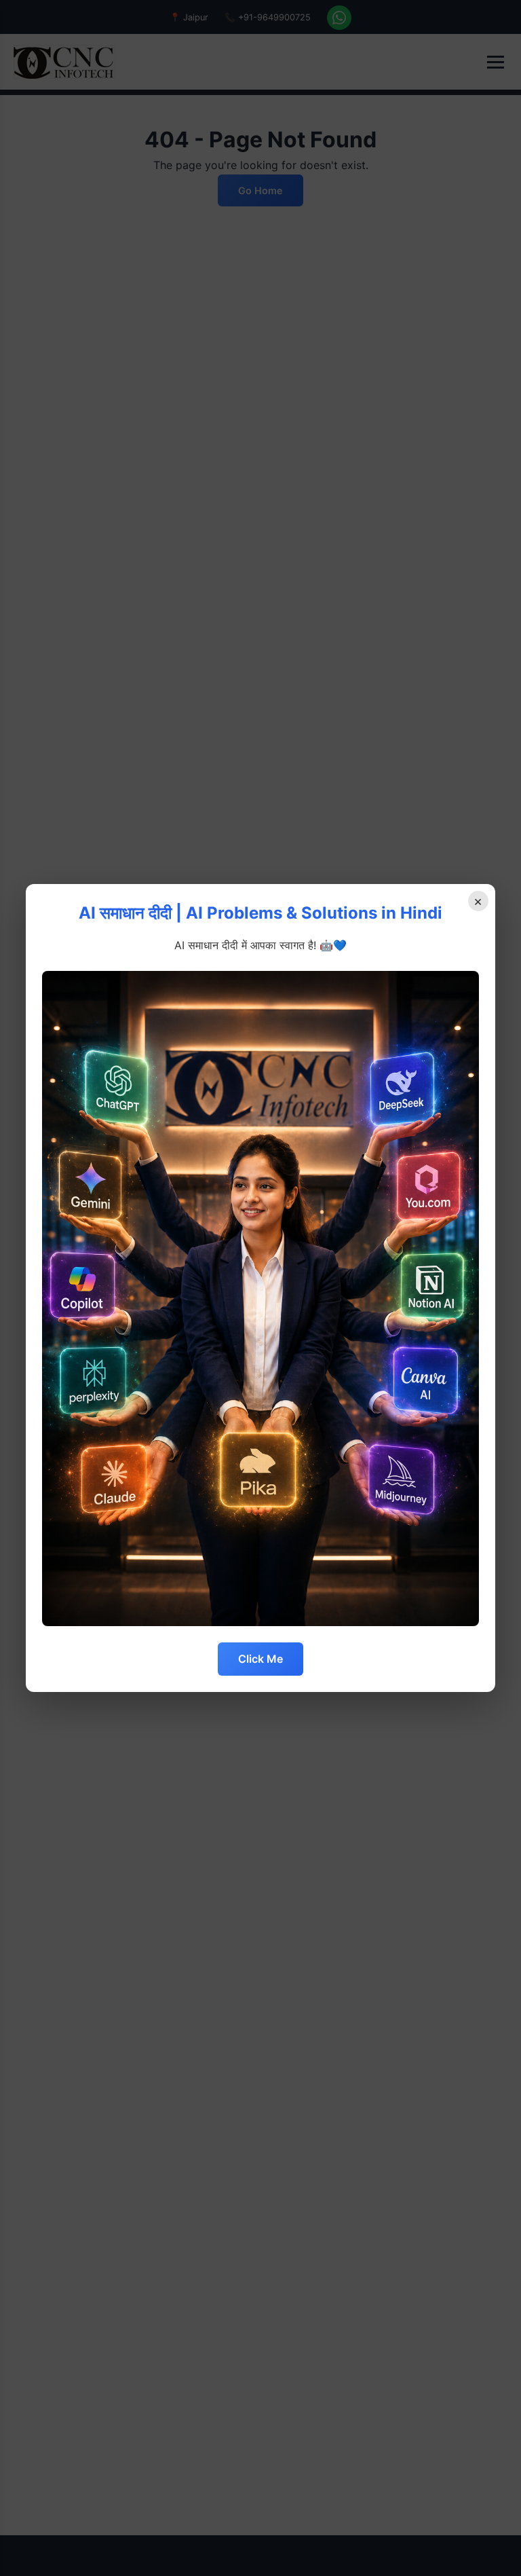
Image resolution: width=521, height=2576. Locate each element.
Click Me (260, 1659)
